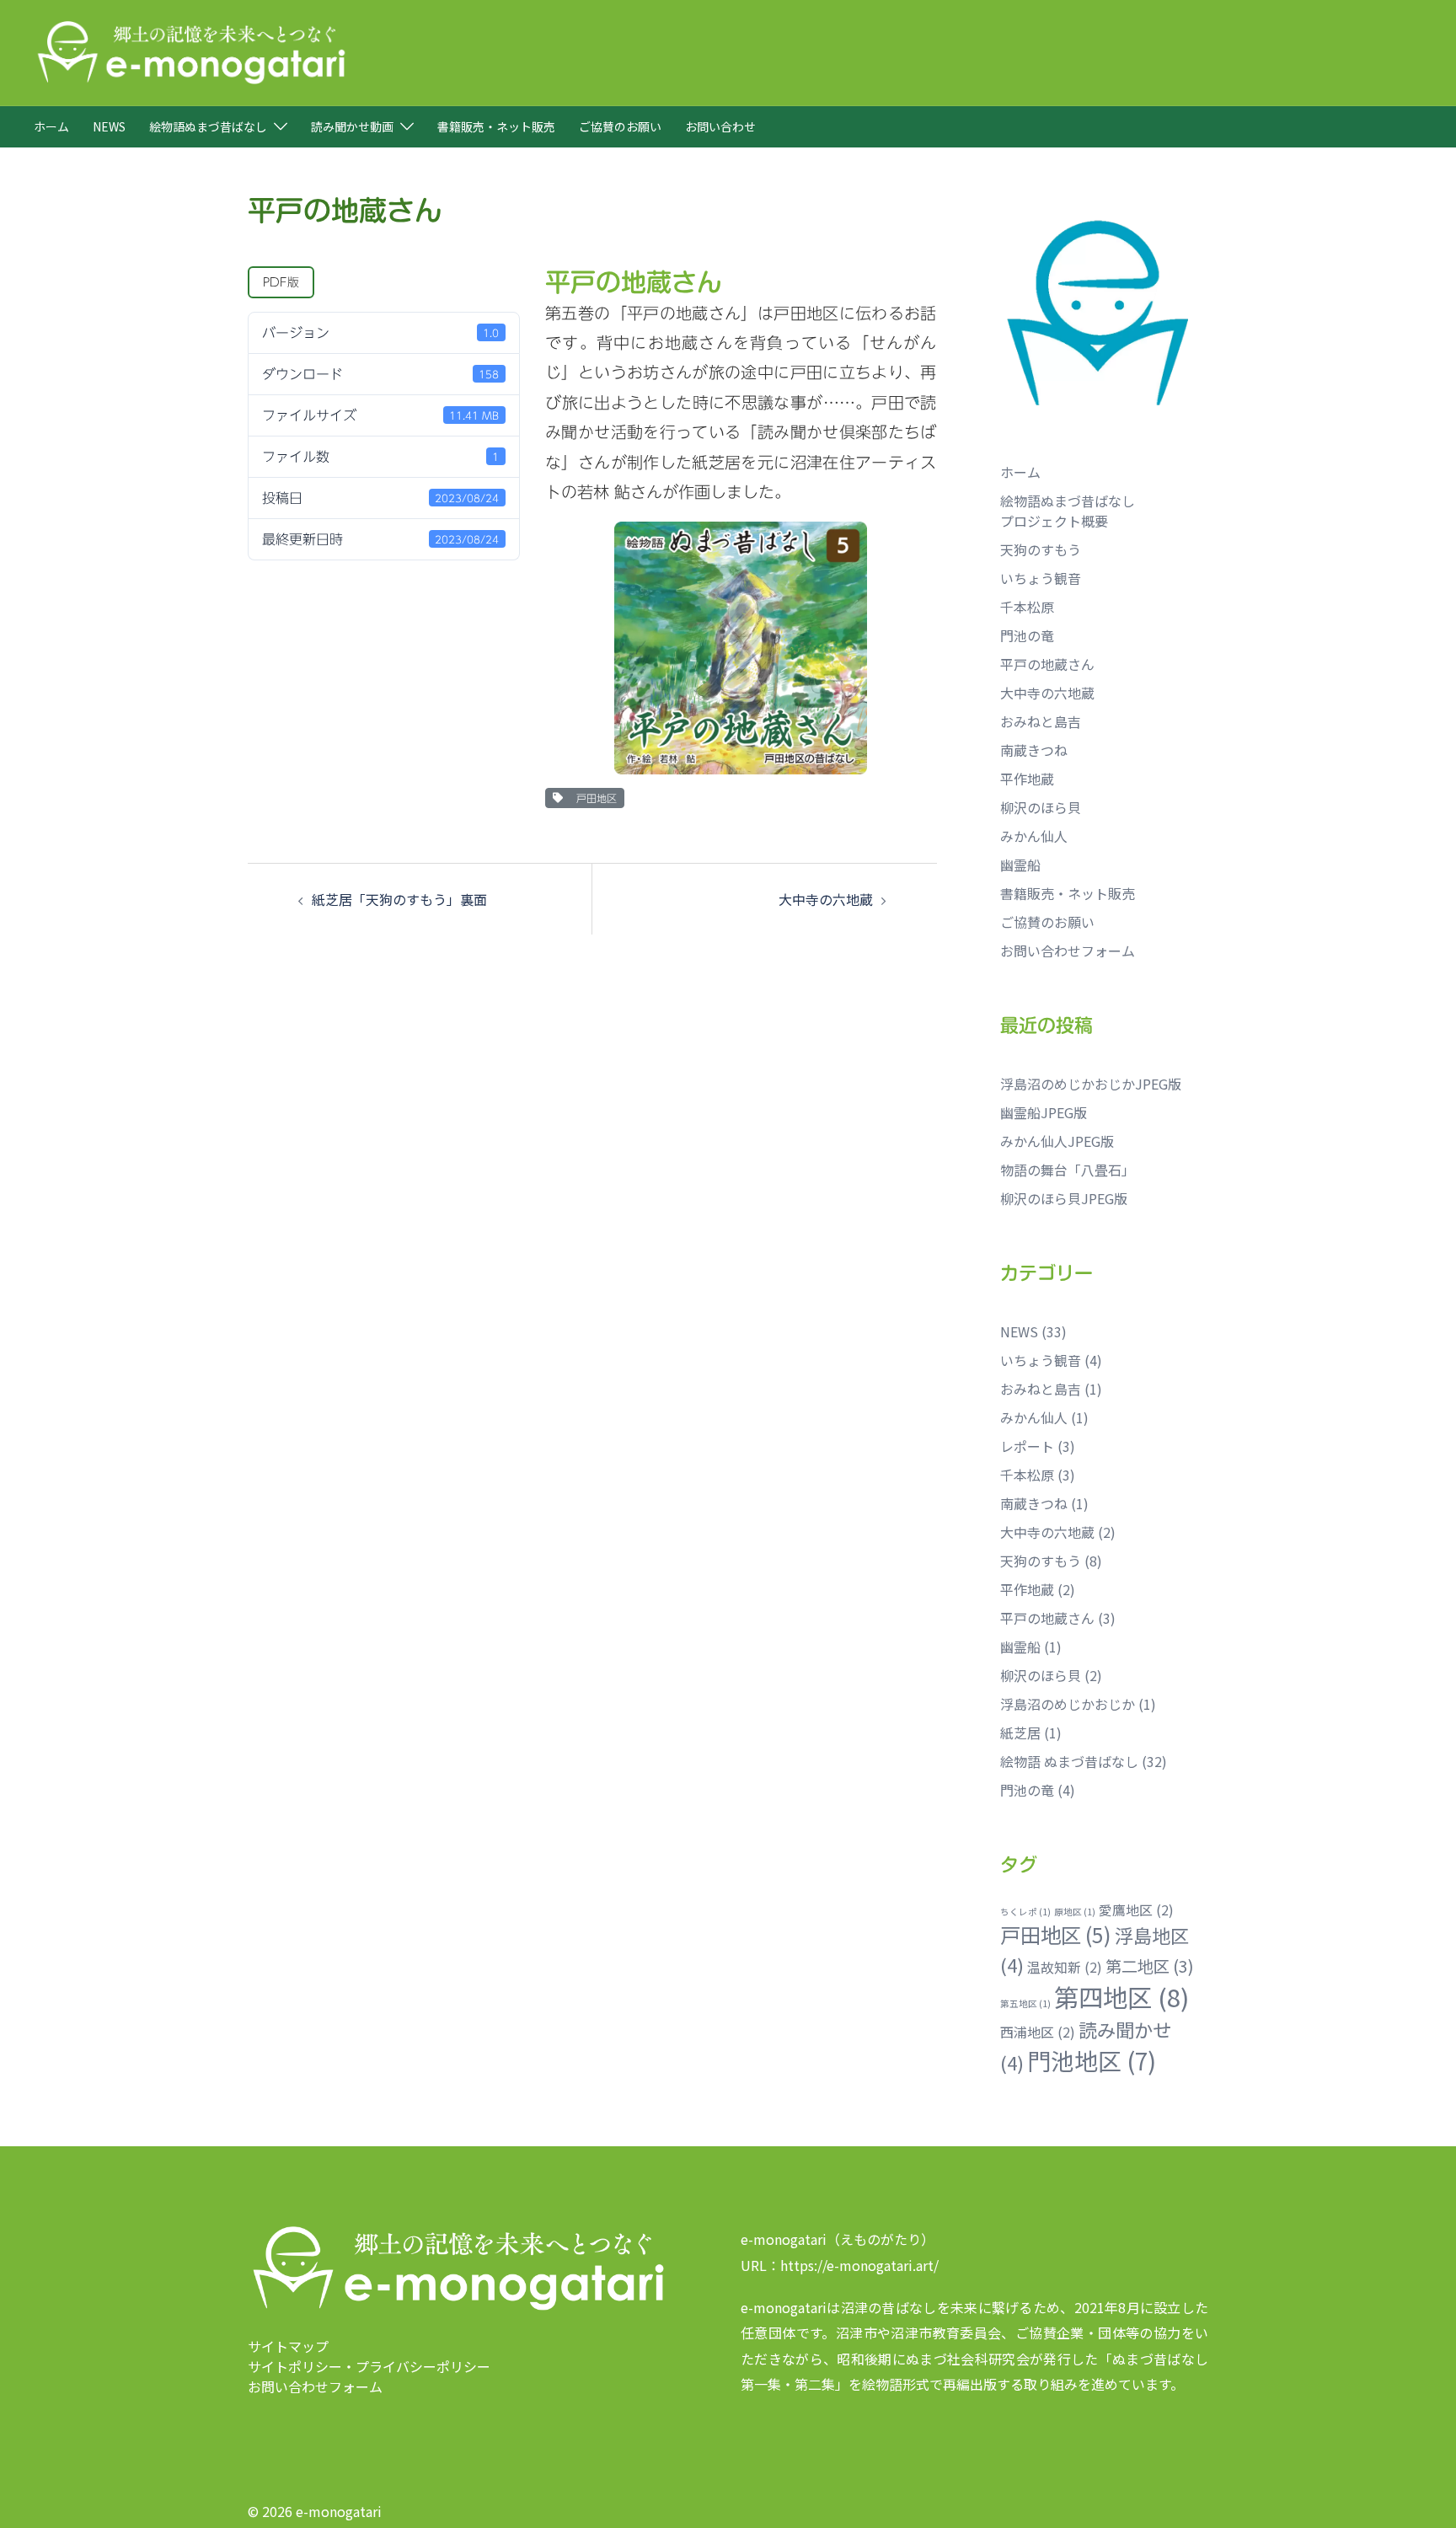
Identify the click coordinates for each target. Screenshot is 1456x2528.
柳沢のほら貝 (1041, 807)
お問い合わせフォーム (1068, 951)
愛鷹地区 (1136, 1910)
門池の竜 (1027, 635)
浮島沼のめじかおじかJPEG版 (1091, 1084)
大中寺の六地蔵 (826, 899)
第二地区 (1150, 1966)
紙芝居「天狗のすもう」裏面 (399, 899)
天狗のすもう (1041, 549)
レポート (1027, 1446)
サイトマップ (288, 2346)
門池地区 (1092, 2060)
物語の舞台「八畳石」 (1068, 1170)
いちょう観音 (1041, 578)
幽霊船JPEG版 (1044, 1112)
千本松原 (1027, 607)
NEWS (109, 126)
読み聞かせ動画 (352, 126)
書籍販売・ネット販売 (496, 126)
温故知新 (1065, 1967)
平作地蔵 (1027, 779)
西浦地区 (1038, 2032)
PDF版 (281, 282)
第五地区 (1025, 2003)
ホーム (51, 126)
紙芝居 (1020, 1733)
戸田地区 (593, 798)
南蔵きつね (1034, 750)
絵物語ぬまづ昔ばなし (208, 126)
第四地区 (1121, 1996)
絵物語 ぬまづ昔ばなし (1069, 1761)
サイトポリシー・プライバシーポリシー (369, 2366)
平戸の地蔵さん (1047, 664)
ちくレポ (1025, 1912)
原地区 (1075, 1912)
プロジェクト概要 (1054, 521)
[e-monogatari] (191, 51)
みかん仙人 (1034, 836)
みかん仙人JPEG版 (1057, 1141)
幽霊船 (1020, 865)
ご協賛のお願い (620, 126)
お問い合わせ (720, 126)
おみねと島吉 (1041, 721)
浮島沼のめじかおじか (1068, 1704)
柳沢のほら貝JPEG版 (1064, 1198)
